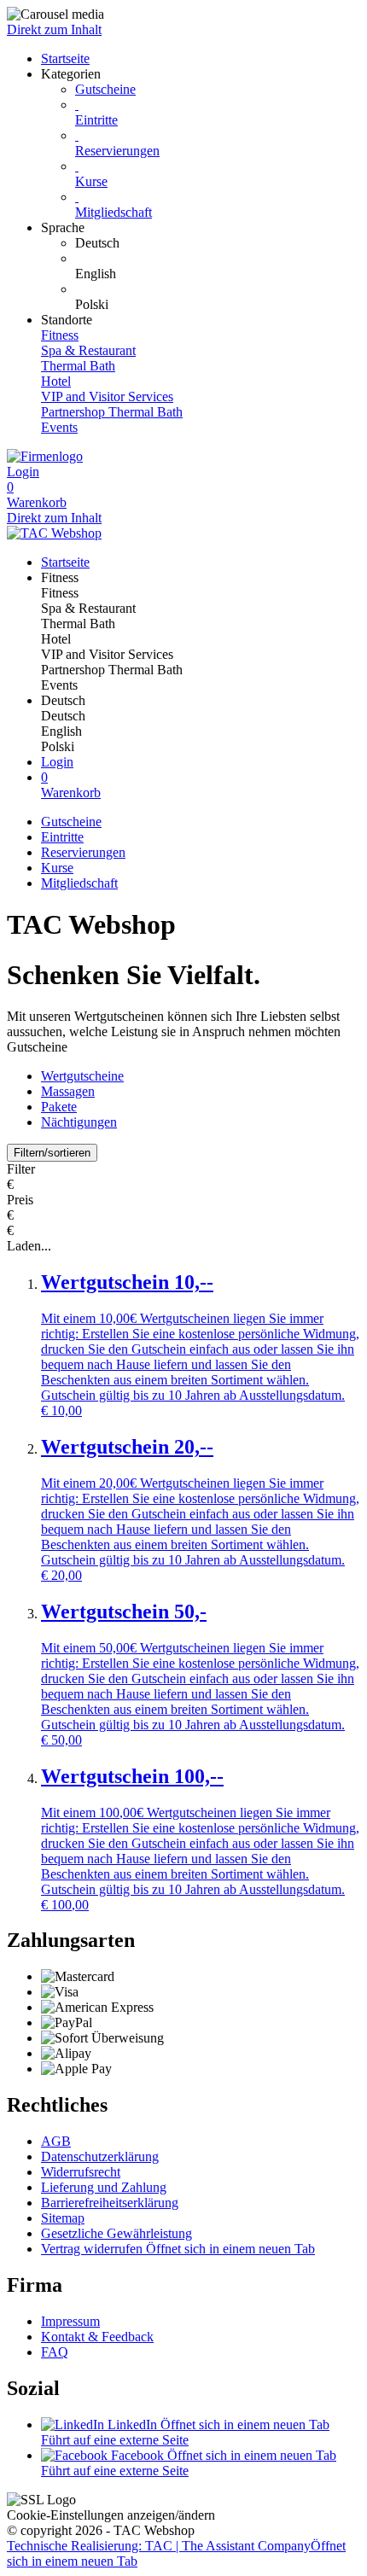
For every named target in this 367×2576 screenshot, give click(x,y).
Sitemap (63, 2218)
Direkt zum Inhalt (54, 29)
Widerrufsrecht (81, 2172)
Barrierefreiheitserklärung (110, 2203)
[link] (218, 243)
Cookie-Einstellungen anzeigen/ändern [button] (111, 2515)
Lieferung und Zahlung (104, 2187)
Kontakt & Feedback (97, 2337)
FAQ (55, 2352)
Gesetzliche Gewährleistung (117, 2233)
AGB (56, 2141)
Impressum (70, 2321)
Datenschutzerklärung (100, 2156)
